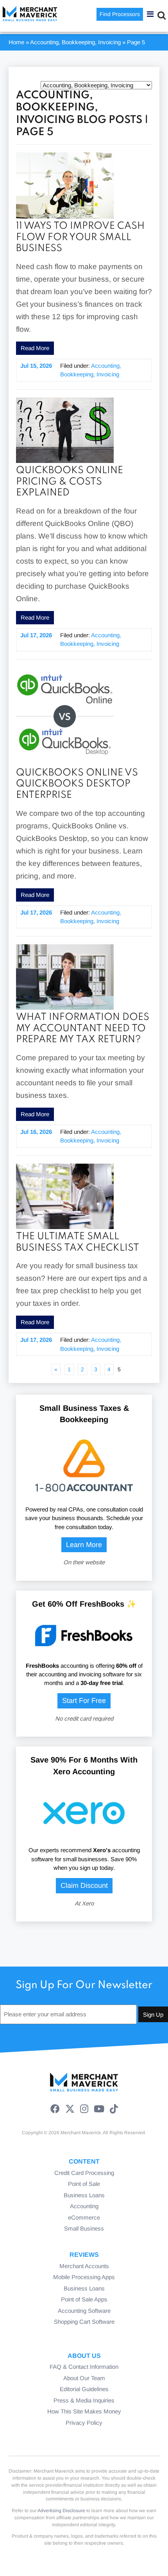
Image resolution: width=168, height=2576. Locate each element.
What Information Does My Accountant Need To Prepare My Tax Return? (83, 1029)
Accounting (84, 2206)
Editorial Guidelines (84, 2389)
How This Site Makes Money (84, 2411)
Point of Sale (84, 2184)
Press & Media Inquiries (84, 2400)
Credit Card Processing (84, 2173)
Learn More (84, 1545)
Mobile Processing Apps (84, 2277)
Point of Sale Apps (84, 2299)
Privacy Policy (84, 2423)
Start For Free (84, 1701)
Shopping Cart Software (84, 2322)
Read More (35, 348)
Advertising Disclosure (61, 2511)
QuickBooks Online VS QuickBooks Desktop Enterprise (77, 784)
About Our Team (84, 2378)
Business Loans (84, 2195)
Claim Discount (84, 1885)
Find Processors (120, 14)
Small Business (84, 2228)
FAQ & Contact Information (84, 2367)
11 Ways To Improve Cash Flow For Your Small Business (80, 237)
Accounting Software (84, 2311)
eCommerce (84, 2217)
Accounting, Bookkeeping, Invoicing (75, 42)
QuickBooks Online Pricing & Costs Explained (70, 482)
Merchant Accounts (84, 2266)
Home (16, 42)
